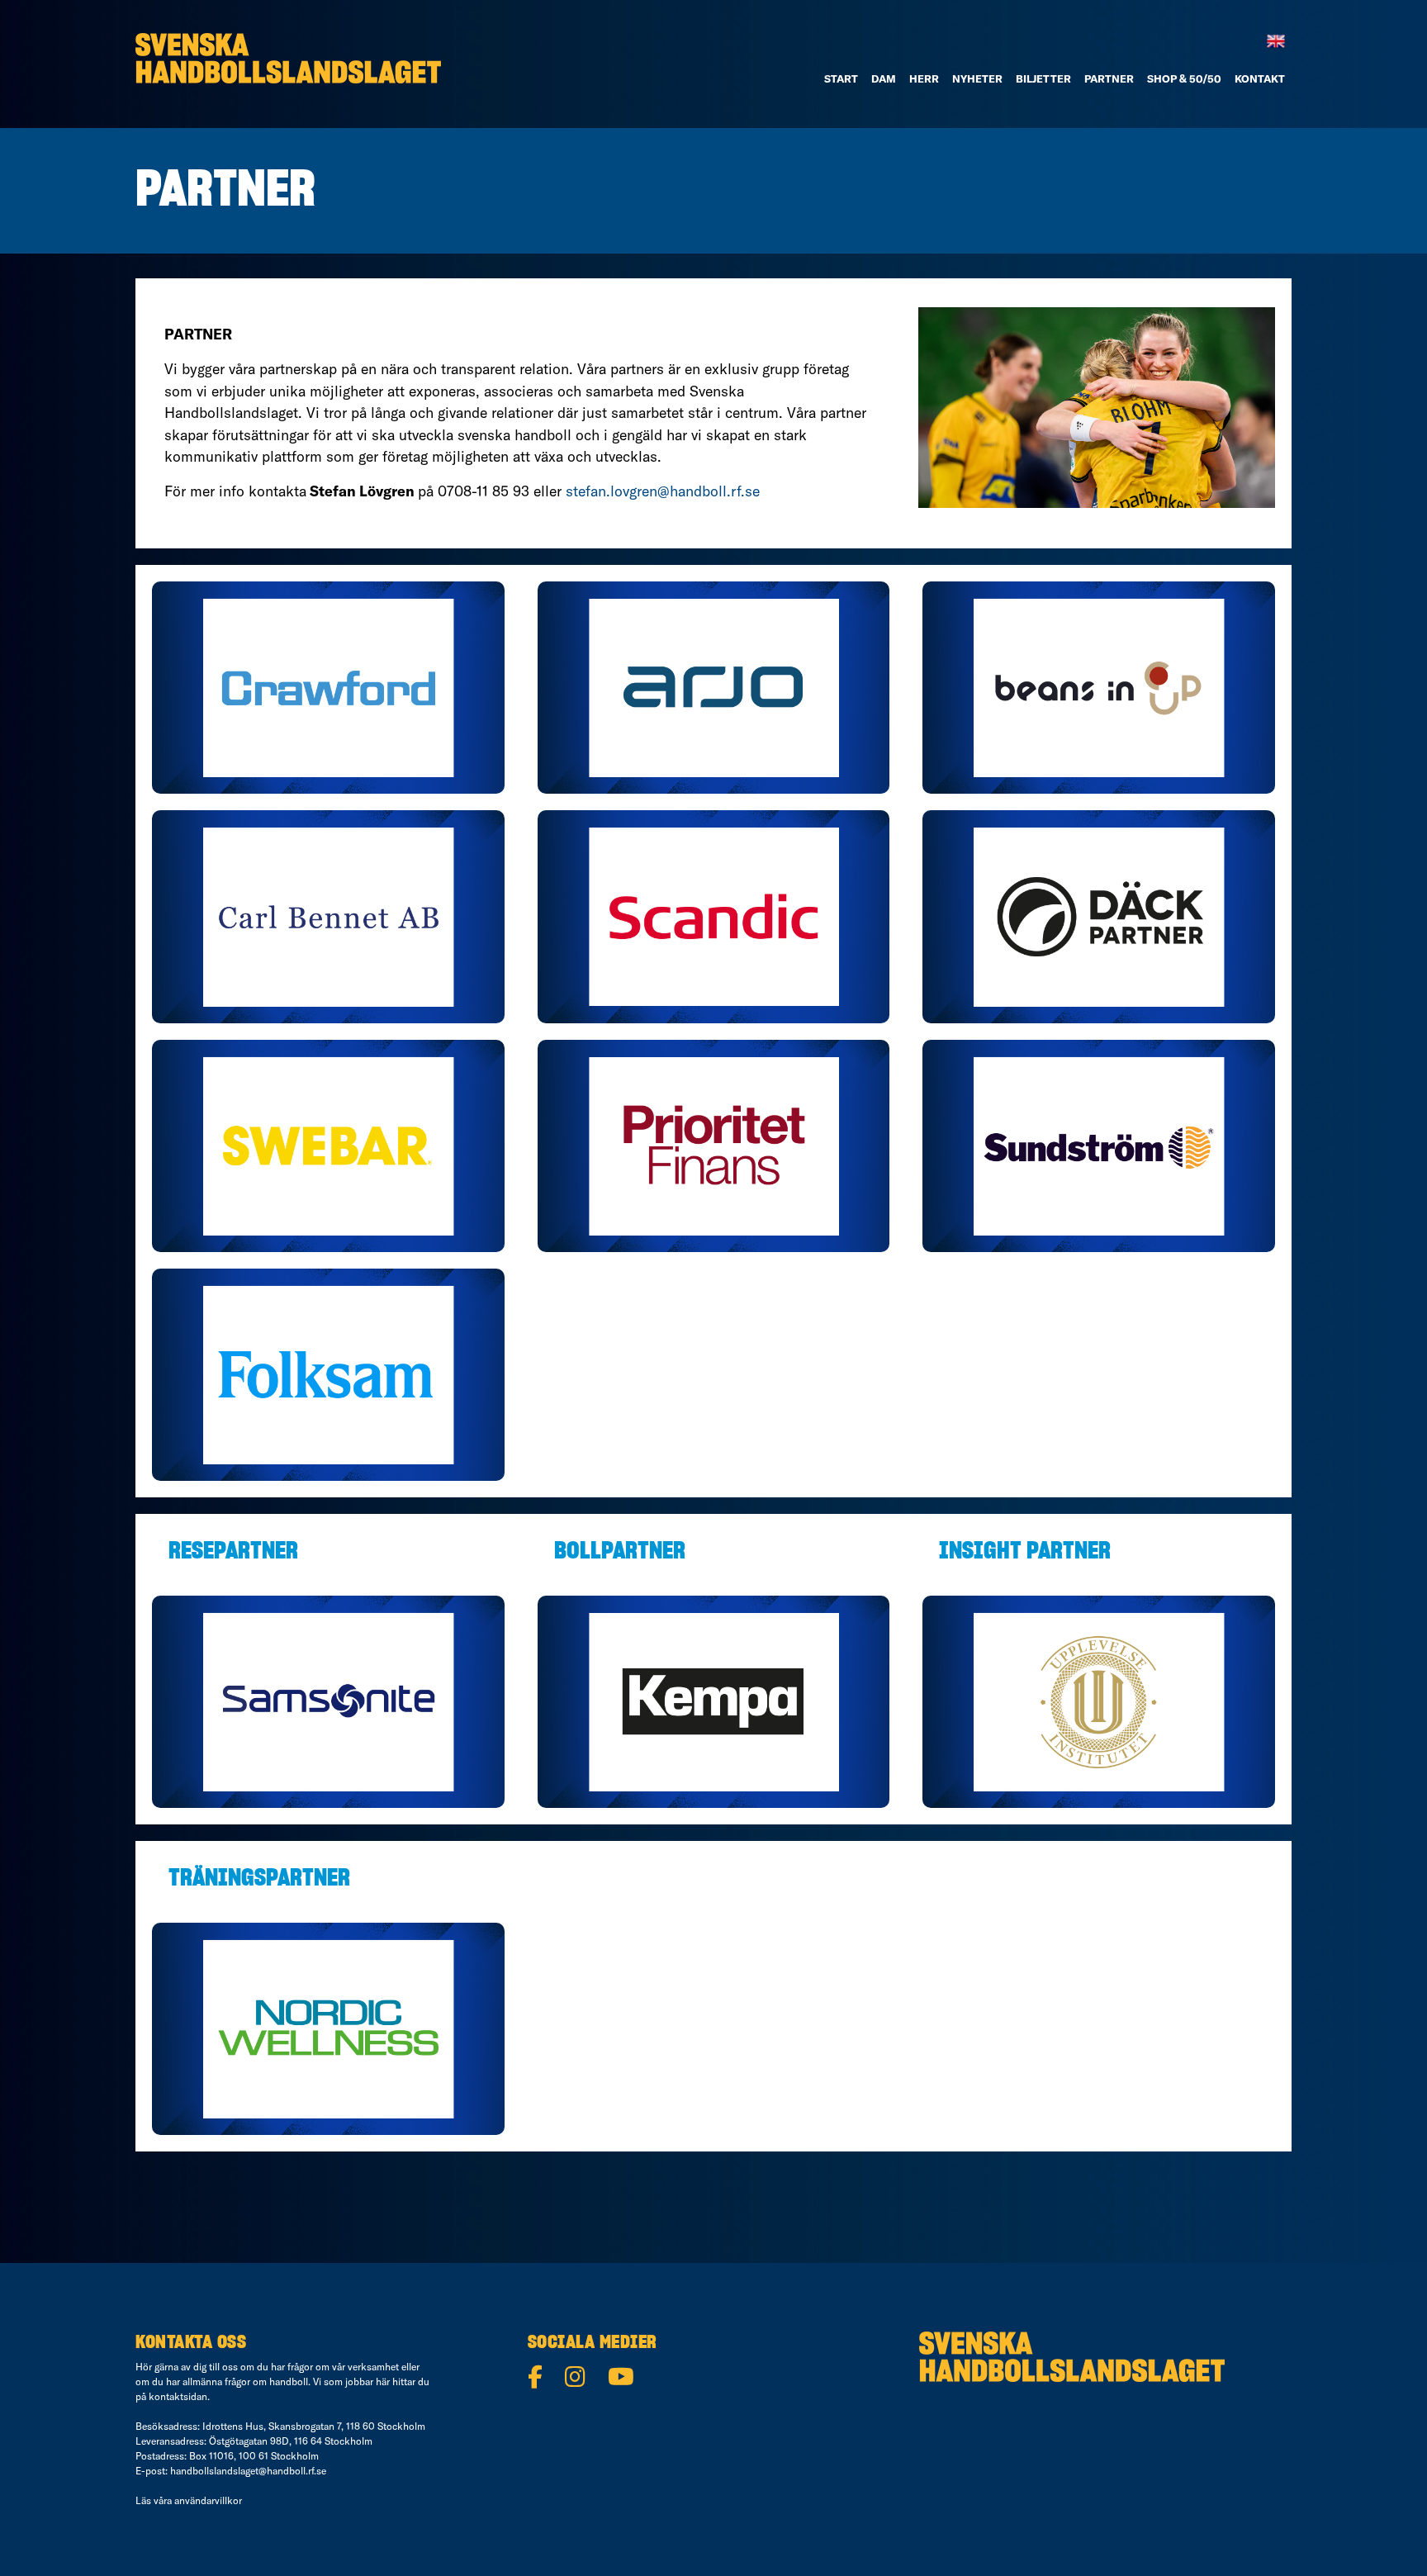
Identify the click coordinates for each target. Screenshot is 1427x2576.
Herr (924, 78)
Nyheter (977, 78)
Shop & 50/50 (1184, 78)
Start (841, 78)
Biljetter (1043, 78)
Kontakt (1260, 78)
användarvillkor (208, 2500)
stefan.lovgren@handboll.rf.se (663, 491)
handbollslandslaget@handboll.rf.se (248, 2471)
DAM (884, 78)
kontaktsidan (178, 2396)
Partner (1109, 78)
